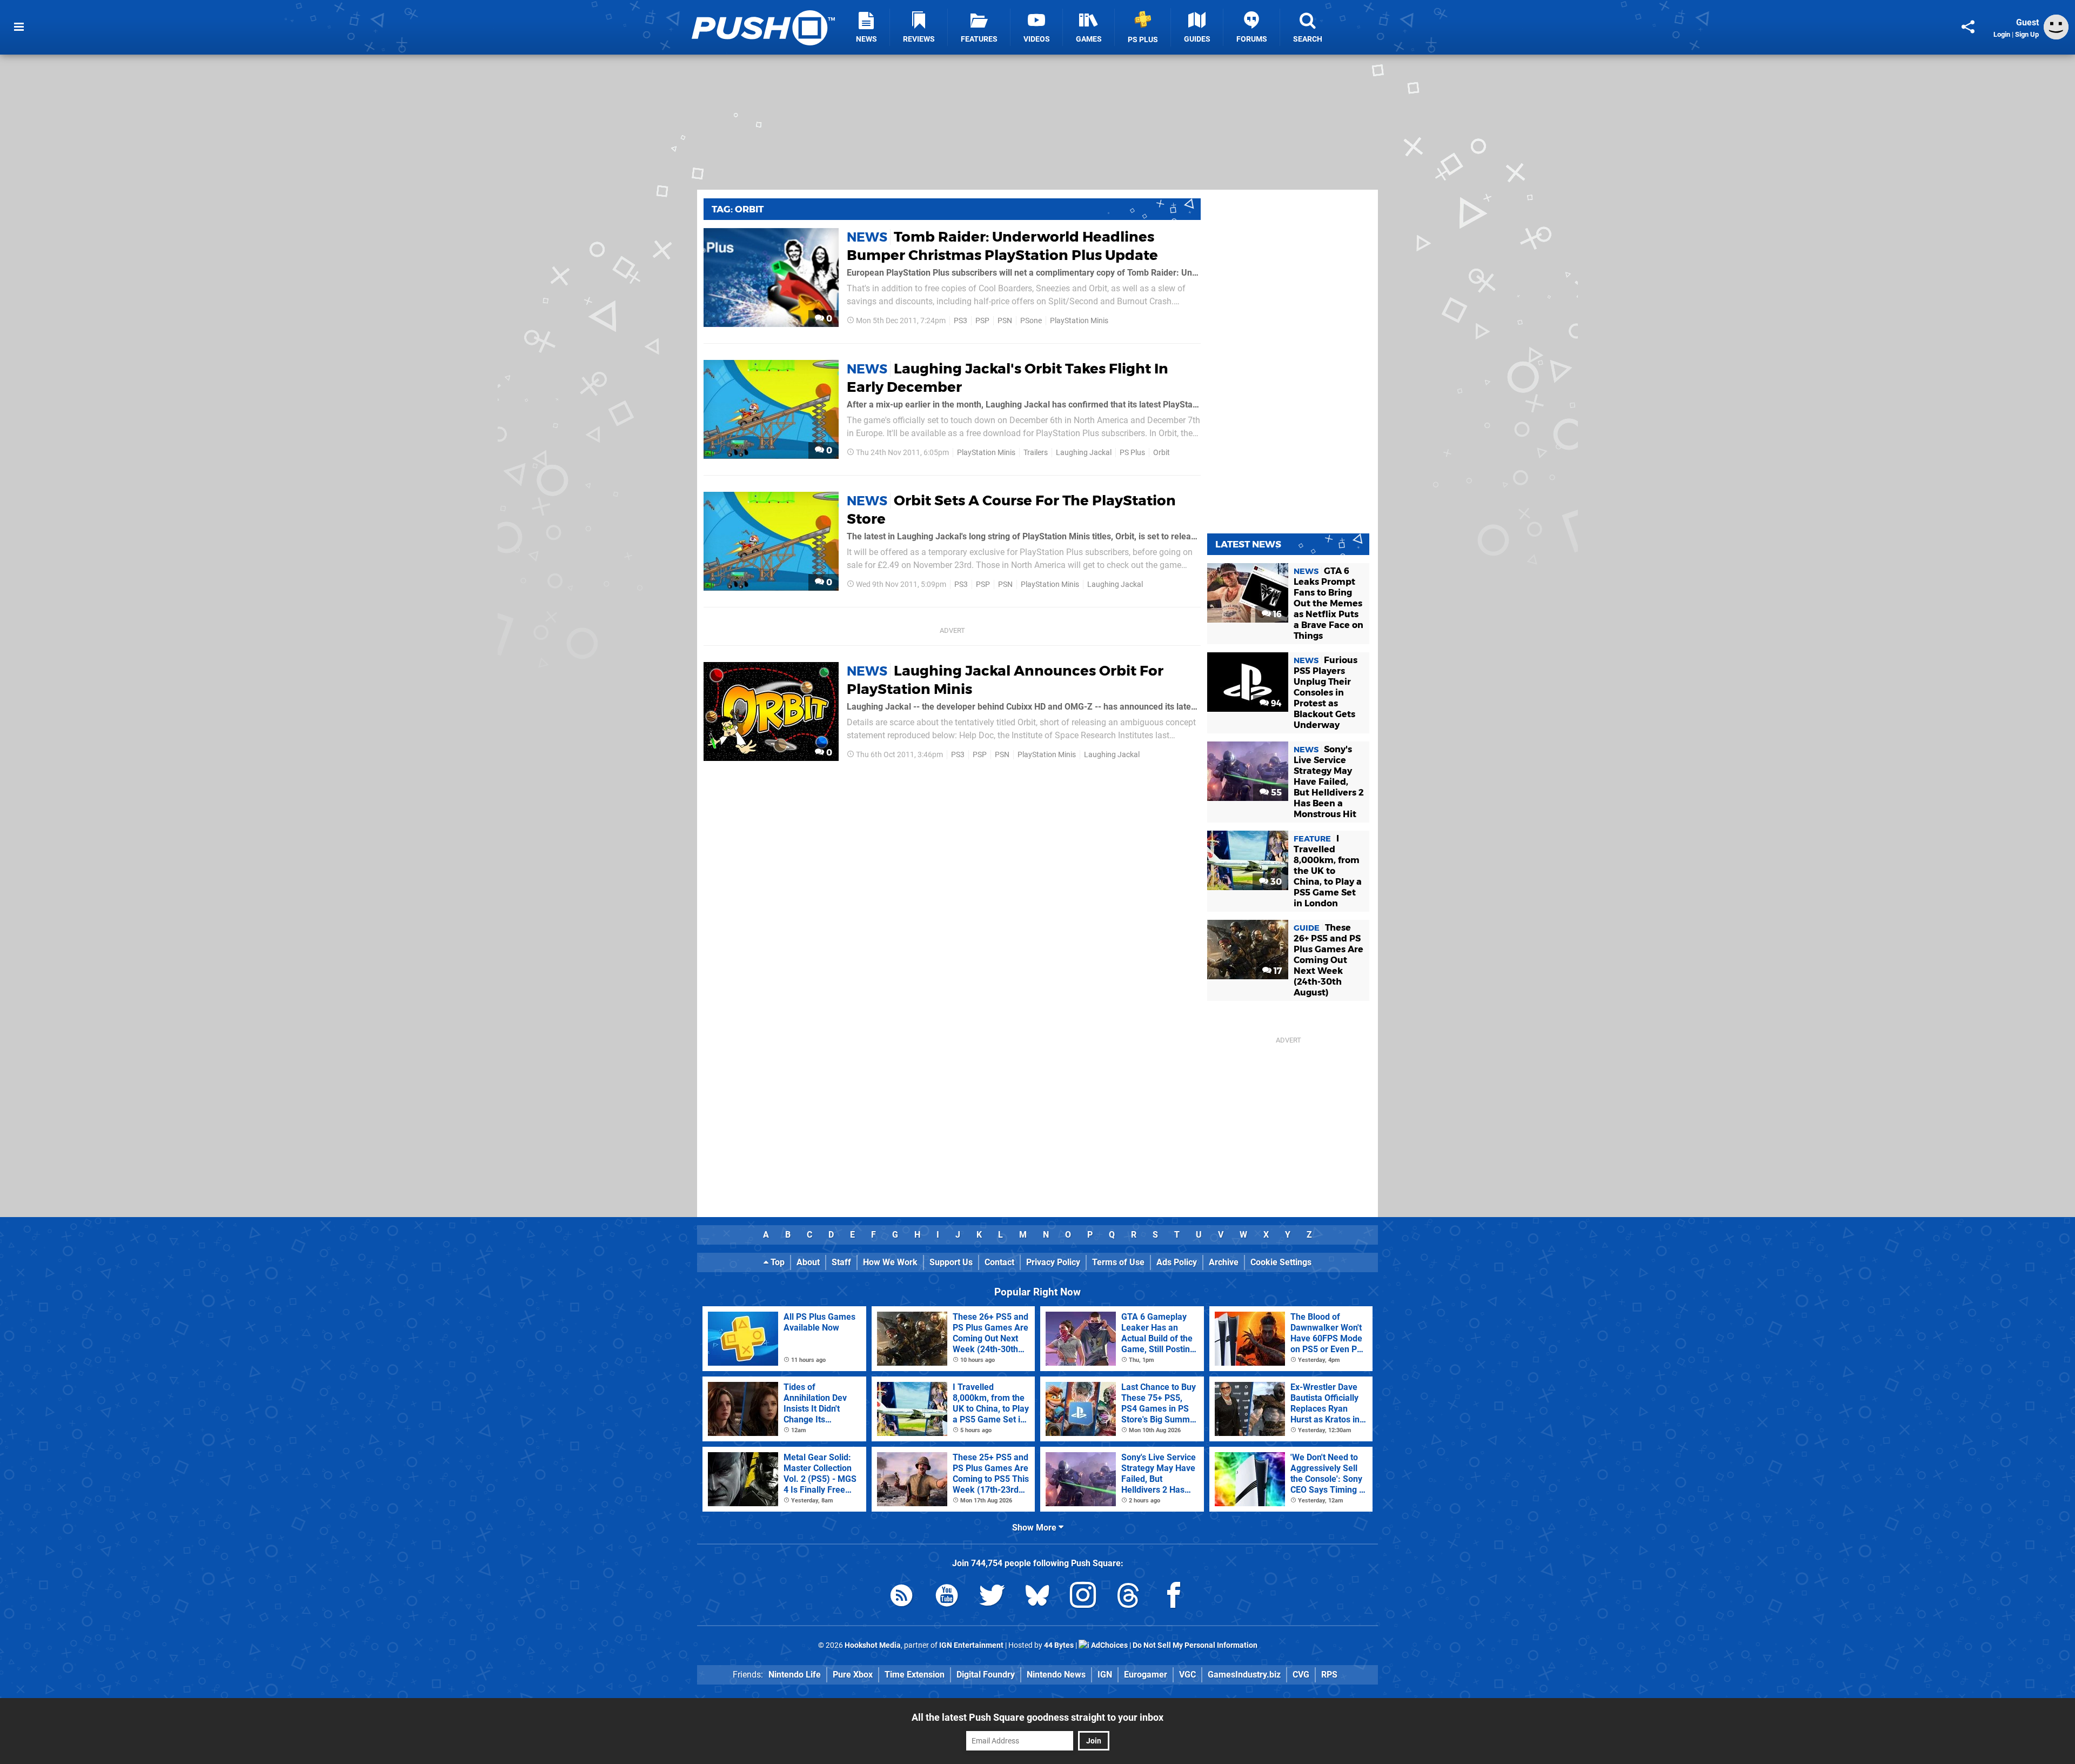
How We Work (890, 1262)
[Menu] (19, 27)
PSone (1031, 321)
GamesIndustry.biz (1244, 1675)
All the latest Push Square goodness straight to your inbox (1037, 1717)
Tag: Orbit (738, 209)
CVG (1301, 1675)
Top (777, 1262)
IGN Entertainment (971, 1645)
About (808, 1262)
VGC (1187, 1675)
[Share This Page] (1968, 27)
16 (1276, 614)
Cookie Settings (1281, 1262)
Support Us (951, 1262)
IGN (1105, 1675)
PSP (982, 321)
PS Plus (1132, 453)
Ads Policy (1177, 1262)
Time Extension (915, 1675)
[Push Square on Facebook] (1174, 1597)
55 (1275, 793)
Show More (1035, 1528)
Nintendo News (1056, 1675)
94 (1275, 703)
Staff (841, 1262)
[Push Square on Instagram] (1083, 1597)
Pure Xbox (853, 1675)
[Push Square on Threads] (1128, 1597)
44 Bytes (1059, 1645)
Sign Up (2027, 34)
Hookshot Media (873, 1645)
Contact (999, 1262)
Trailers (1036, 453)
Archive (1224, 1262)
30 (1275, 882)
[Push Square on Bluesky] (1037, 1597)
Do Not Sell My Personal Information (1195, 1645)
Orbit (1162, 453)
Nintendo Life (795, 1675)
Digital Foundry (986, 1675)
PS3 (960, 321)
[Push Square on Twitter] (992, 1597)
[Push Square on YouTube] (947, 1597)
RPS (1329, 1675)
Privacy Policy (1053, 1262)
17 (1277, 971)
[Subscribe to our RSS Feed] (901, 1597)
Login (2002, 34)
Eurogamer (1146, 1675)
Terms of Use (1118, 1262)
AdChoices (1109, 1645)
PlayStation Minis (1079, 321)
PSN (1005, 321)
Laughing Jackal (1084, 453)
